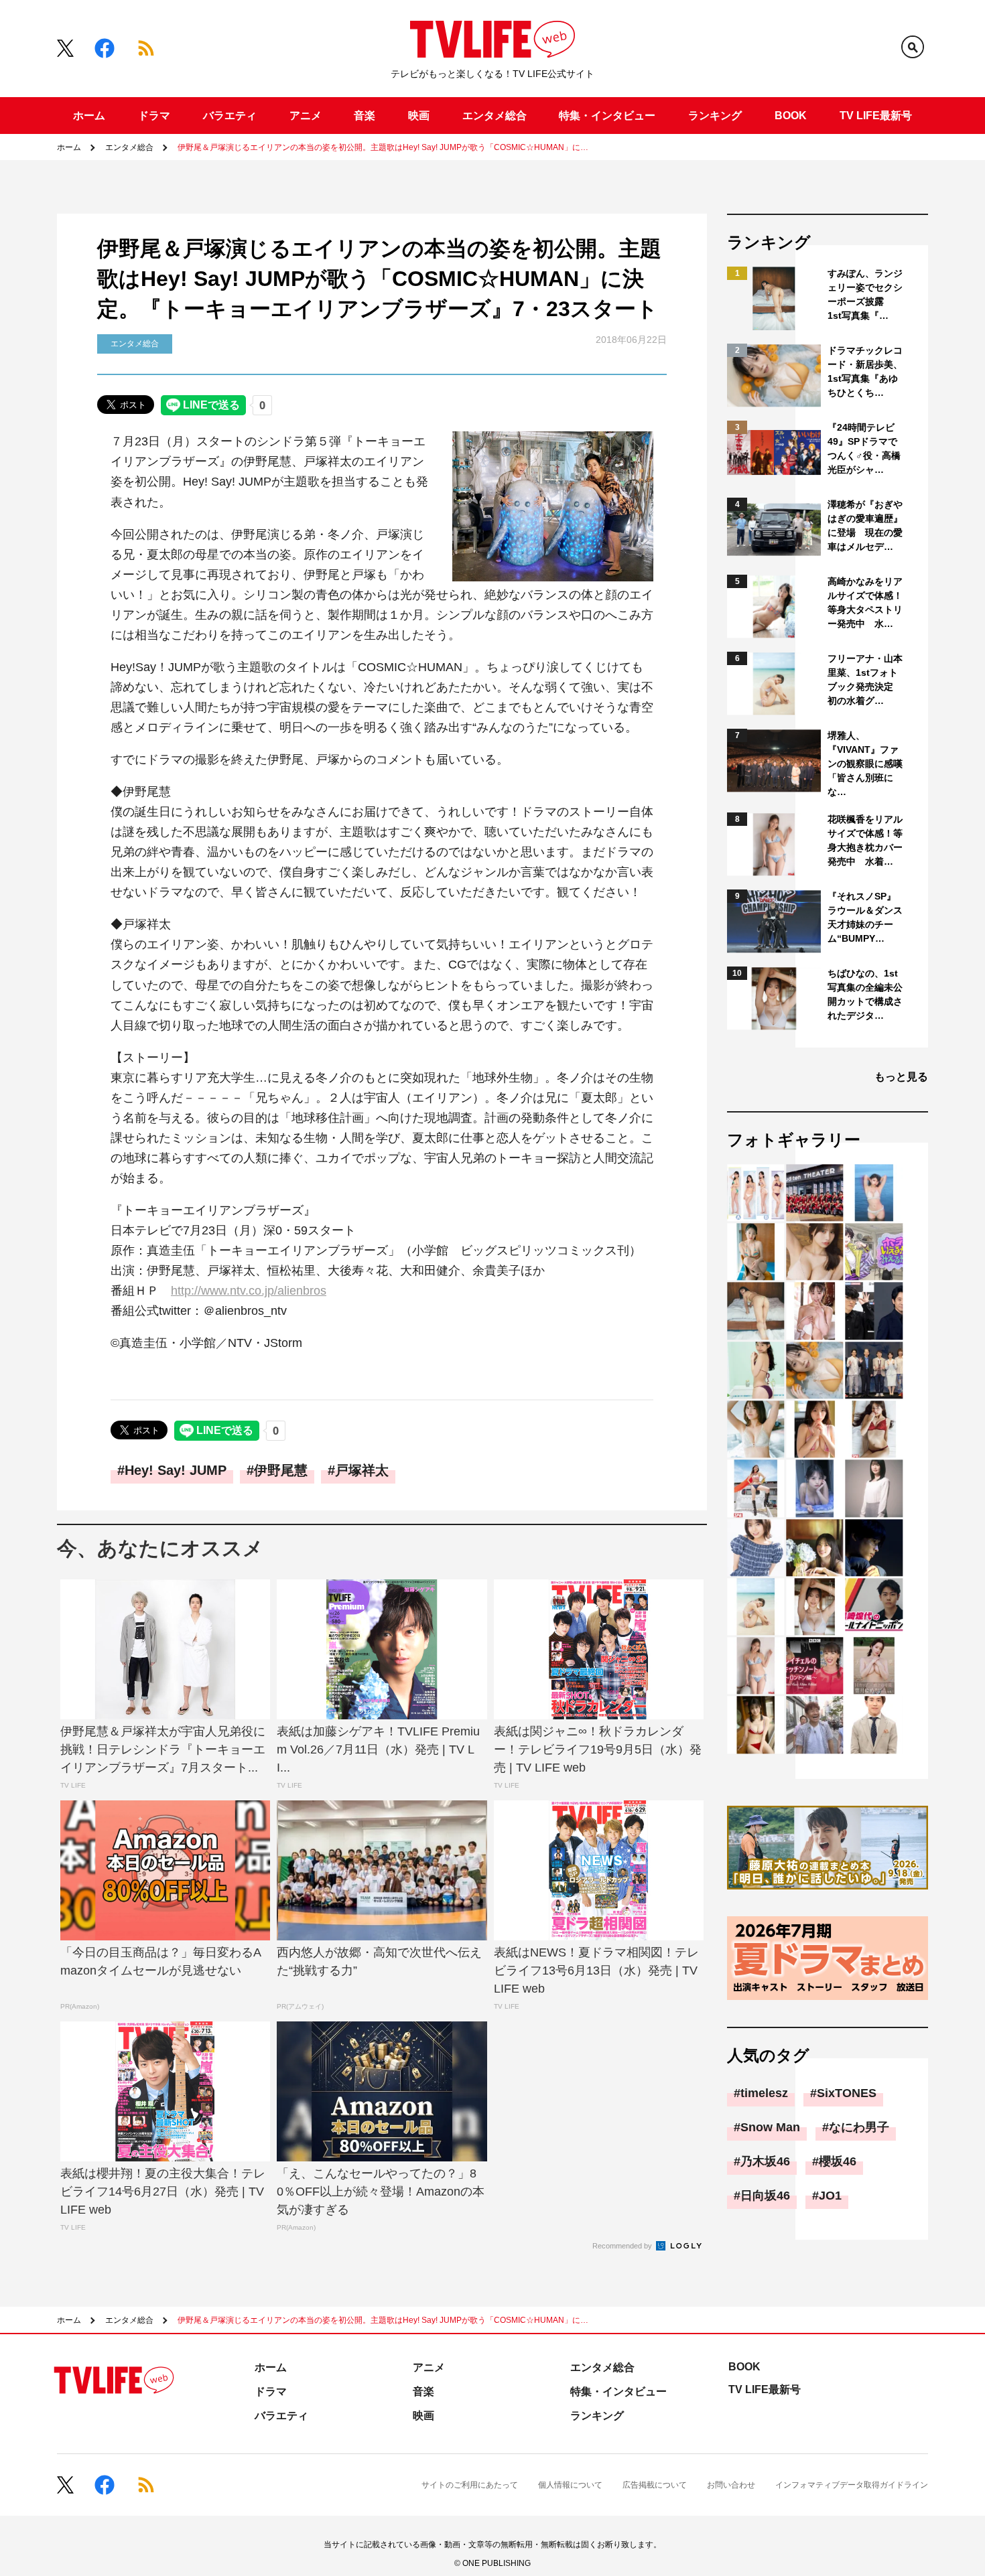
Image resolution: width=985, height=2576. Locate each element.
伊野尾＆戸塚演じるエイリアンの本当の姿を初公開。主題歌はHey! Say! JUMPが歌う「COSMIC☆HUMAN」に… (383, 147)
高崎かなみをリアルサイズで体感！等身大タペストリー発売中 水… (865, 602)
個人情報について (570, 2485)
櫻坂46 (838, 2161)
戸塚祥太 (362, 1470)
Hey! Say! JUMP (176, 1470)
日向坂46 (765, 2196)
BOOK (791, 116)
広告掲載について (655, 2485)
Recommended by (623, 2246)
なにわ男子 (859, 2127)
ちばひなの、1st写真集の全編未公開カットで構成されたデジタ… (865, 994)
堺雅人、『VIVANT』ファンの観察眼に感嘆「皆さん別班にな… (865, 764)
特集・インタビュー (607, 116)
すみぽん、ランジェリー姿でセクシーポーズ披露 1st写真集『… (865, 294)
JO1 (830, 2196)
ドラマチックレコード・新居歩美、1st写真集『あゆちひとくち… (865, 371)
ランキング (715, 116)
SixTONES (847, 2093)
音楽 (365, 116)
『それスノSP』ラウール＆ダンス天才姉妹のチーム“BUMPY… (865, 917)
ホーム (89, 116)
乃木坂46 (765, 2161)
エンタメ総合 (495, 116)
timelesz (764, 2093)
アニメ (306, 116)
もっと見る (901, 1077)
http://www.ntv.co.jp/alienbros (249, 1291)
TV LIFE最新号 (876, 116)
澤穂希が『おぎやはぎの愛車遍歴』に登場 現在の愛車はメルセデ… (865, 525)
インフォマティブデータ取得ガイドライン (852, 2485)
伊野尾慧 (281, 1470)
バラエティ (230, 116)
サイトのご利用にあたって (470, 2485)
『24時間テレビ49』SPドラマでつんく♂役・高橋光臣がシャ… (864, 448)
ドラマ (154, 116)
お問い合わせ (731, 2485)
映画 (419, 116)
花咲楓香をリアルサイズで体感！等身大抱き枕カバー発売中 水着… (865, 840)
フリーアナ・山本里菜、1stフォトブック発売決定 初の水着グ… (865, 679)
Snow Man (770, 2127)
